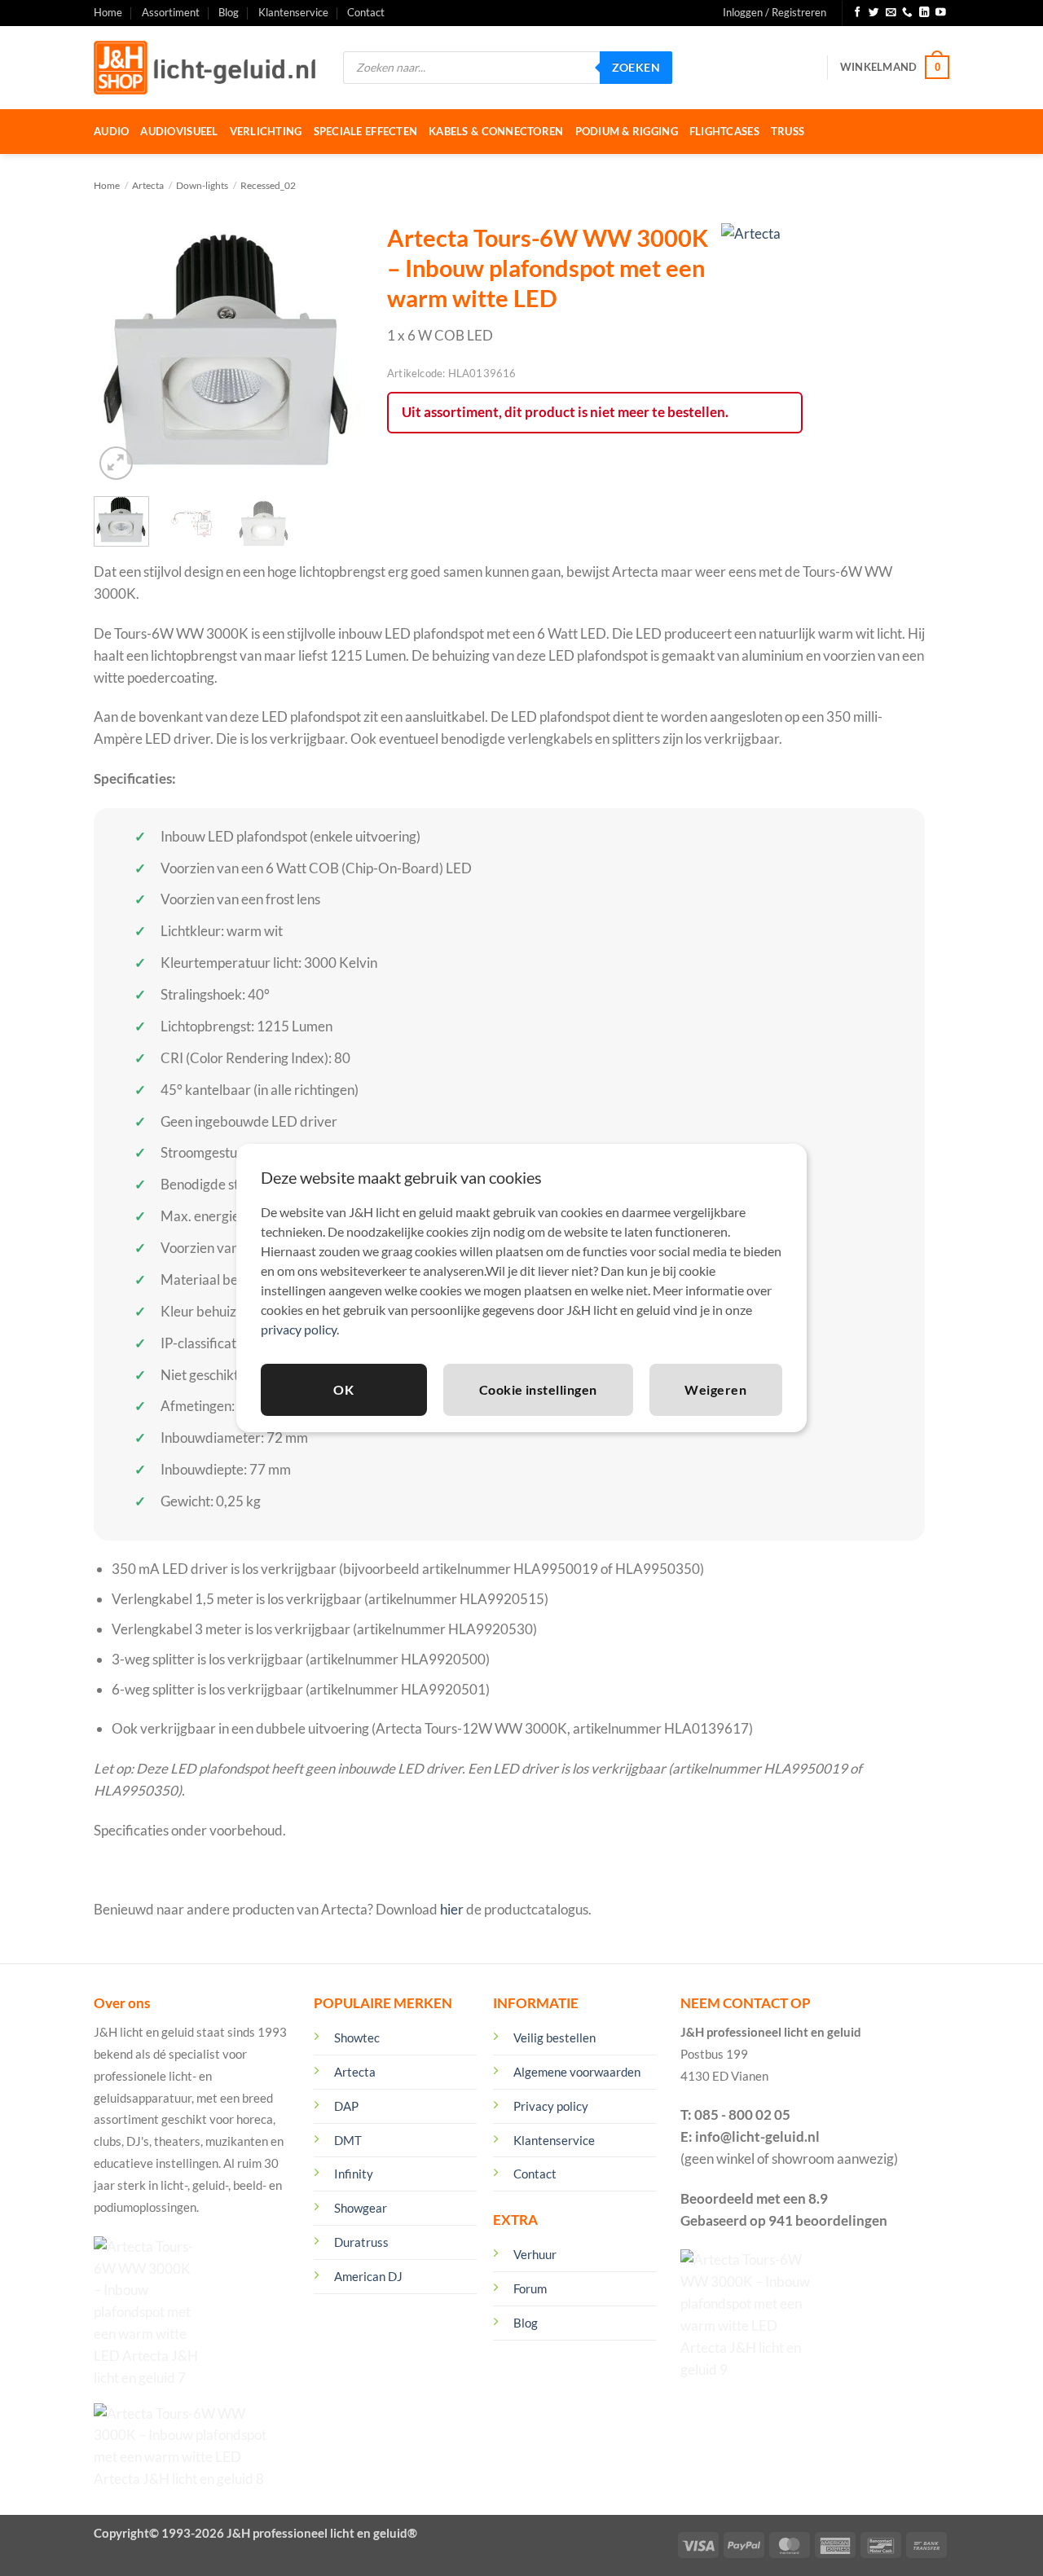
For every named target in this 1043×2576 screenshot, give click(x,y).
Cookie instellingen (538, 1389)
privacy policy (299, 1329)
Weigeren (715, 1389)
